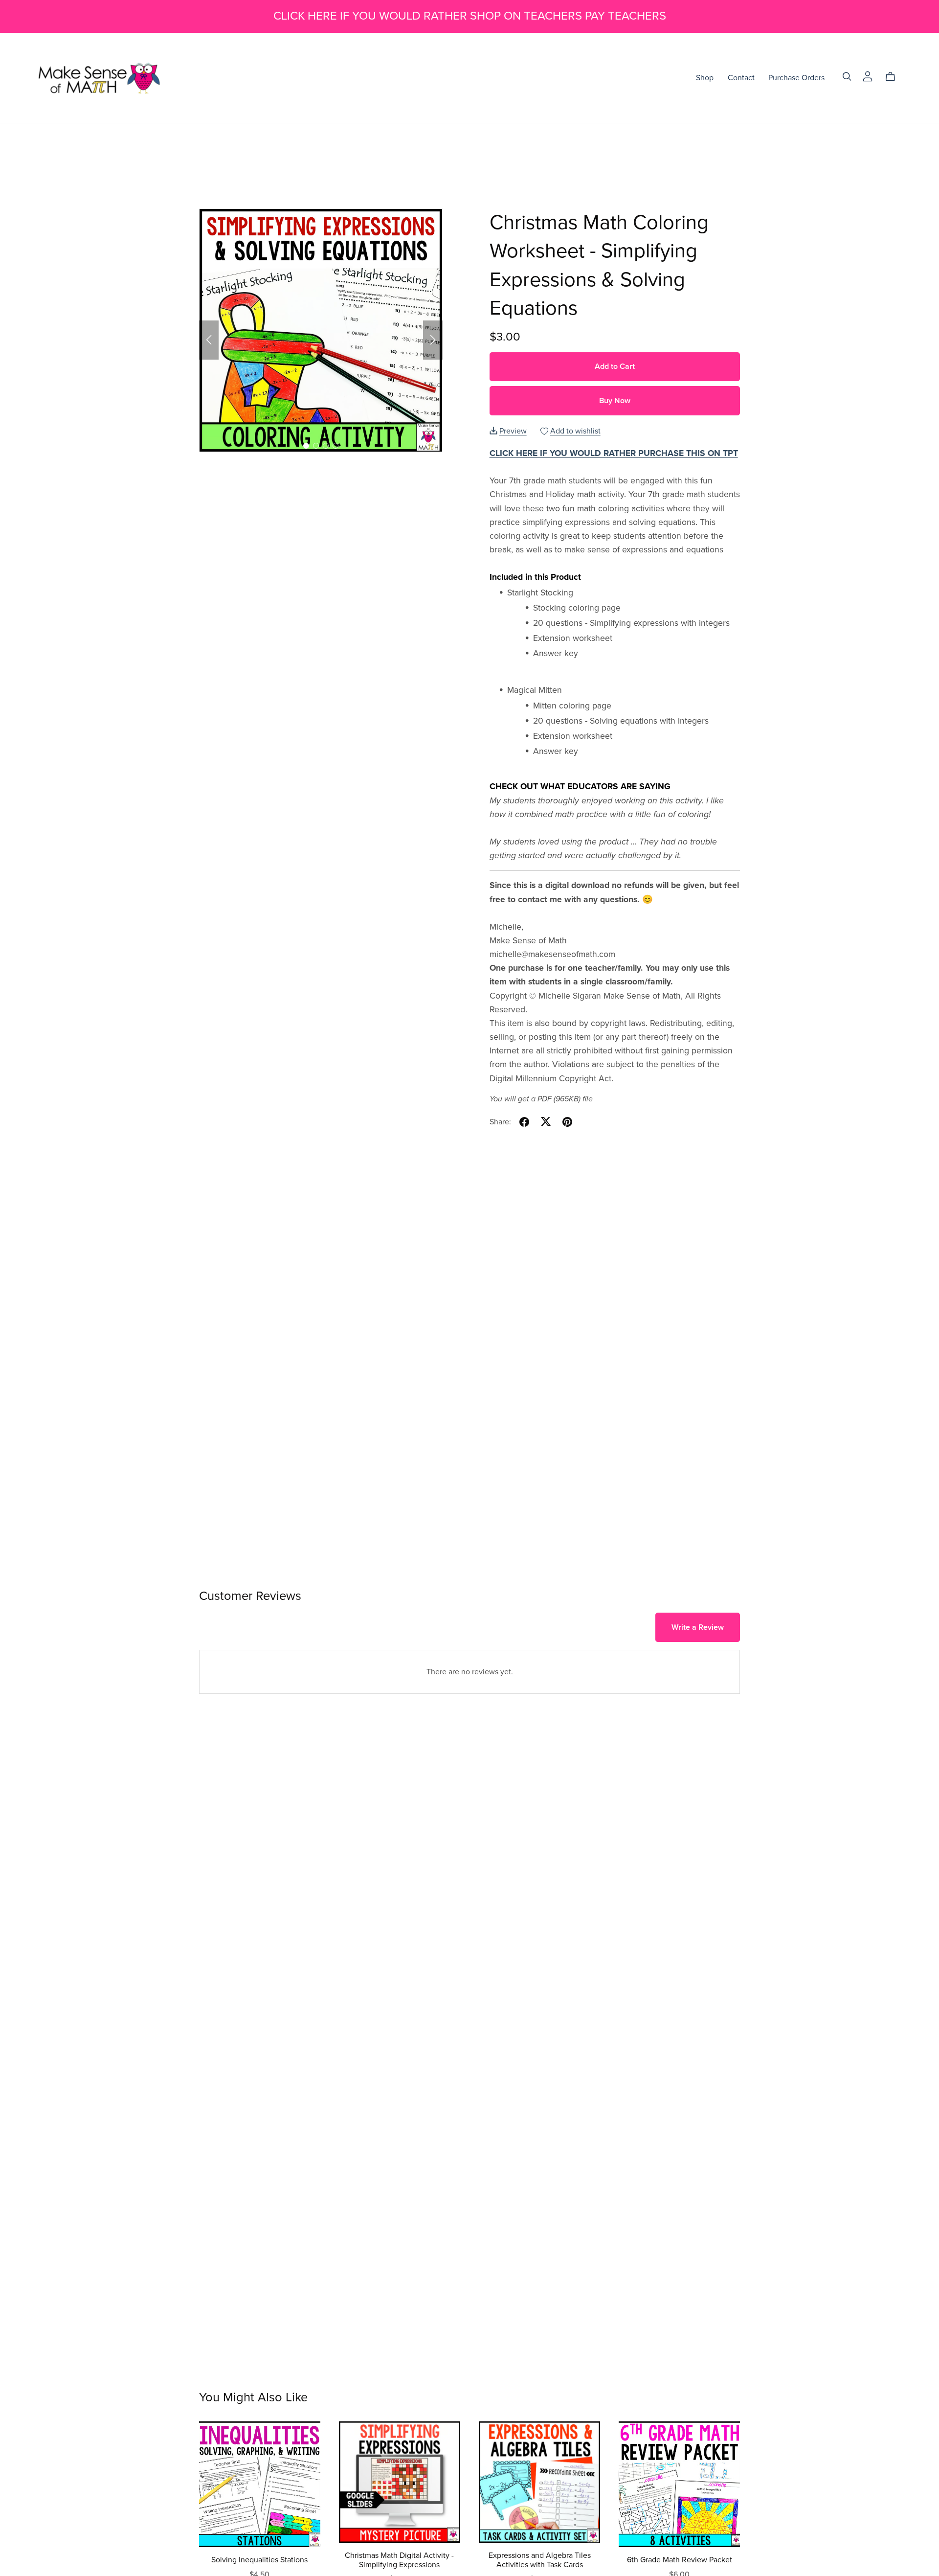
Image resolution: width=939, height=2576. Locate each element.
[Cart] (894, 77)
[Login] (868, 76)
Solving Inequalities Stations (259, 2560)
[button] (209, 340)
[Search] (847, 77)
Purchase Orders (796, 78)
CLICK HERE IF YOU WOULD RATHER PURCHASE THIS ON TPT (614, 453)
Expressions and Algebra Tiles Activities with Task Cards (540, 2560)
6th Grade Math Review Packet (680, 2560)
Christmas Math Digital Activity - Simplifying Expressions (399, 2560)
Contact (741, 78)
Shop (705, 78)
